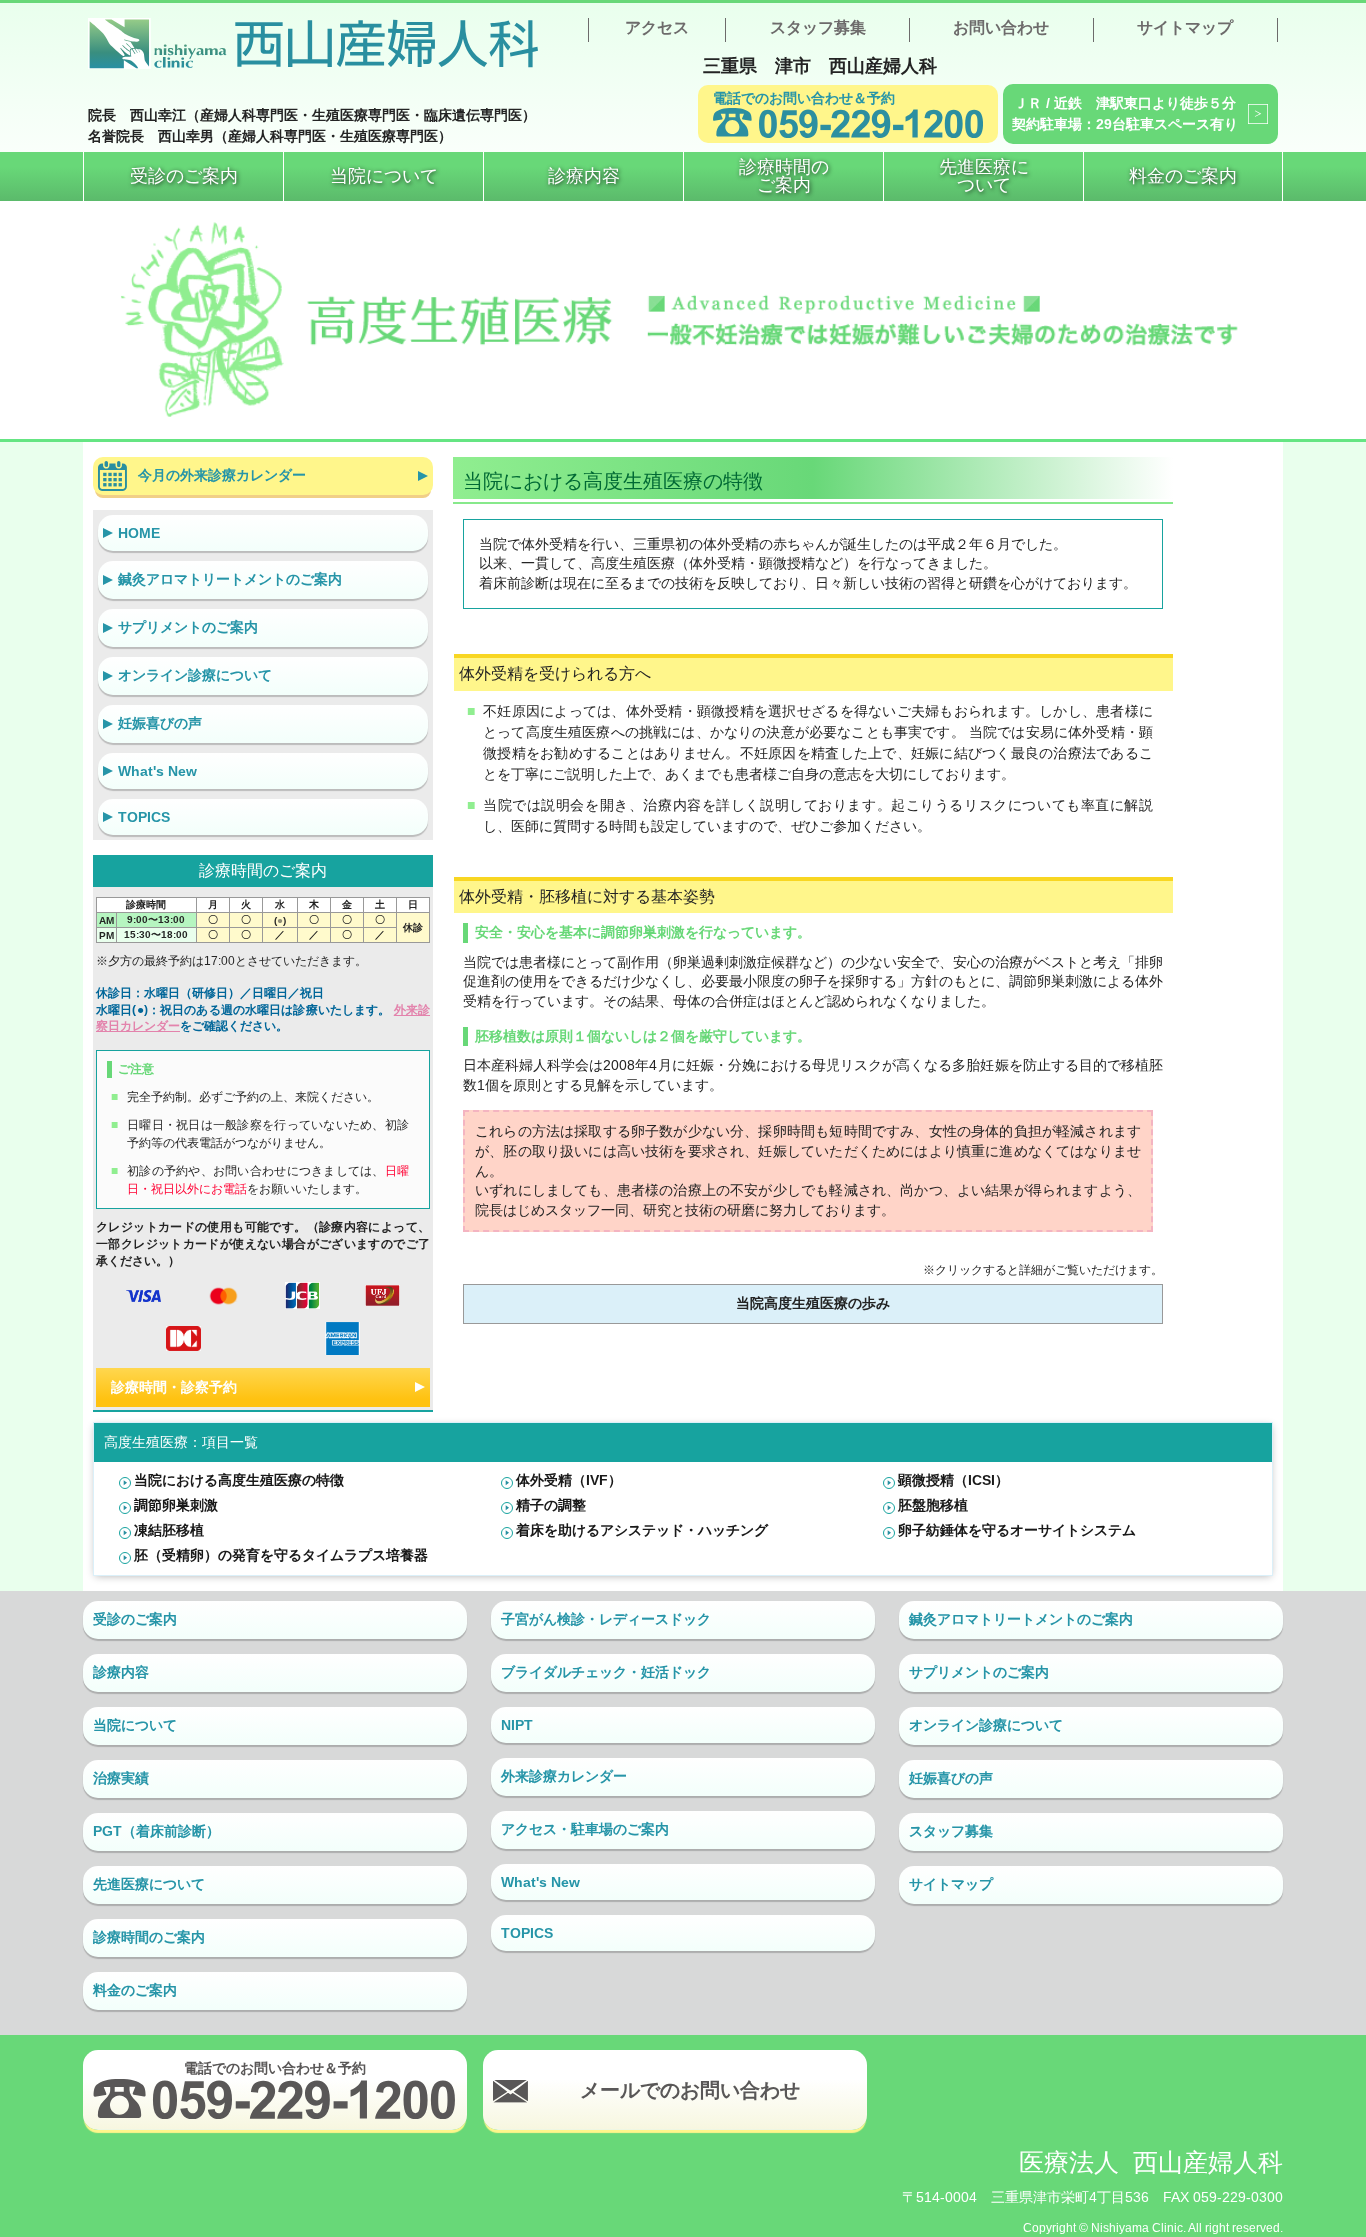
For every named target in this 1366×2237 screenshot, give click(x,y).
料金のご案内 (135, 1990)
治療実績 (121, 1778)
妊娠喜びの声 (160, 723)
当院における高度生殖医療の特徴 (239, 1480)
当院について (135, 1725)
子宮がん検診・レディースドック (606, 1619)
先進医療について (149, 1884)
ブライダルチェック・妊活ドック (606, 1672)
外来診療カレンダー (564, 1776)
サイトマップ (1185, 27)
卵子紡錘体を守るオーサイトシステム (1017, 1530)
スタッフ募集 (818, 27)
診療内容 (121, 1672)
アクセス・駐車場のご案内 (585, 1829)
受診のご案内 (135, 1619)
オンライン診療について (195, 675)
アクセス (657, 27)
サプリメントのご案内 (188, 627)
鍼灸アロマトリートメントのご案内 (230, 579)
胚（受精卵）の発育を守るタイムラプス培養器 (281, 1555)
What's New (157, 771)
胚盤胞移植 (933, 1505)
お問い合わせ (1001, 27)
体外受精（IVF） (569, 1480)
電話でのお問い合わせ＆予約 (804, 98)
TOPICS (144, 817)
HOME (139, 533)
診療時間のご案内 (149, 1937)
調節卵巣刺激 (176, 1505)
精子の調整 (551, 1505)
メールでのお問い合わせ (690, 2090)
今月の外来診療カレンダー (222, 475)
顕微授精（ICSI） (953, 1480)
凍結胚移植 (169, 1530)
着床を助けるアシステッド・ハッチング (642, 1530)
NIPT (517, 1725)
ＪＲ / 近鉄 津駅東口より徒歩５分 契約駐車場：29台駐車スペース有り (1125, 113)
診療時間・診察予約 (174, 1387)
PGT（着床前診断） (156, 1831)
